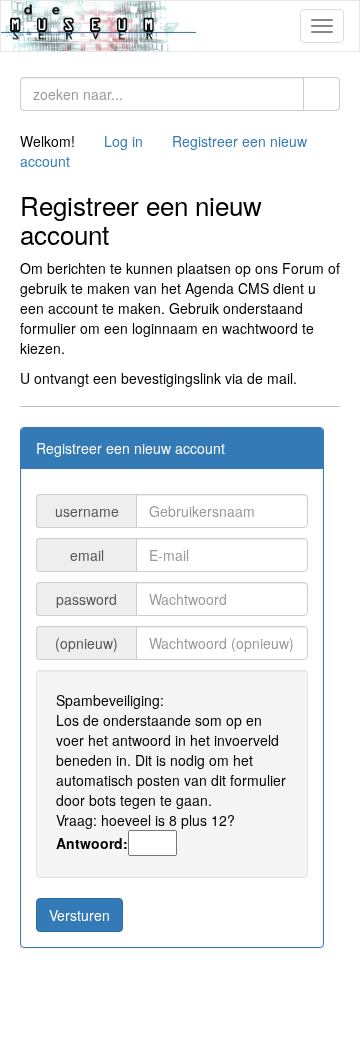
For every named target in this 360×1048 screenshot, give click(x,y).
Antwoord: (92, 843)
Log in (123, 141)
